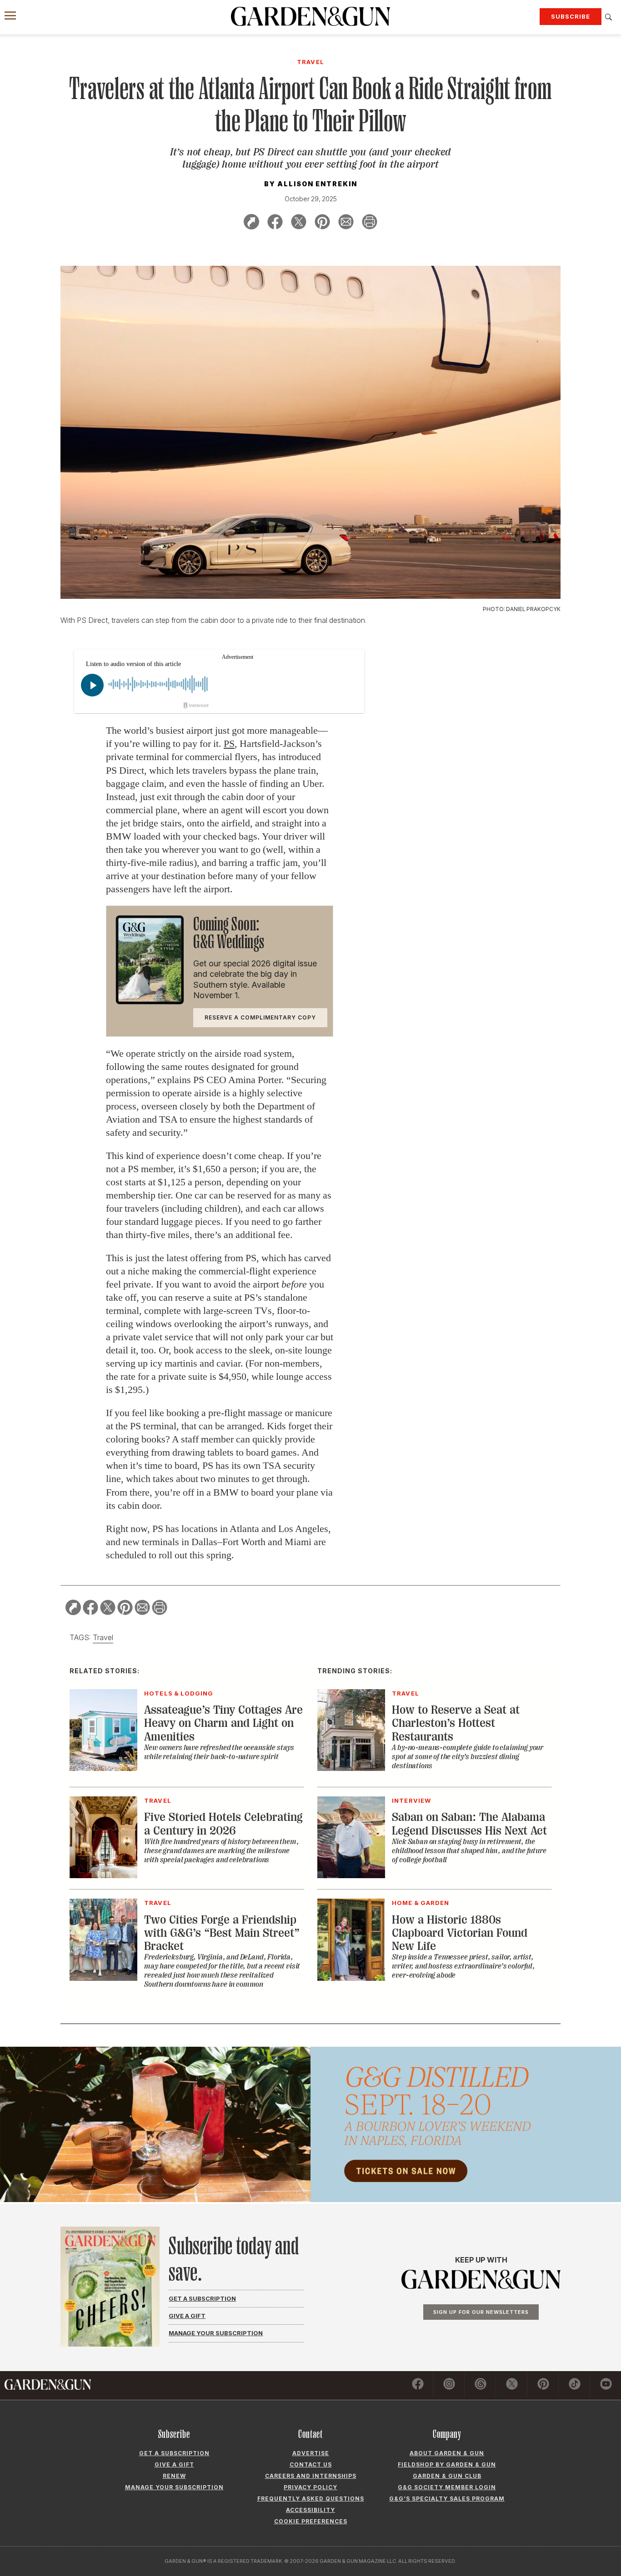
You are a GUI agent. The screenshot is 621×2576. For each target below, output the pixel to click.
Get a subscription (174, 2453)
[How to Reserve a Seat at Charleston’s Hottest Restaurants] (351, 1768)
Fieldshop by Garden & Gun (447, 2464)
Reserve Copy (260, 1017)
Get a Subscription (202, 2298)
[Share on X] (299, 223)
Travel (103, 1637)
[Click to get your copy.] (150, 1002)
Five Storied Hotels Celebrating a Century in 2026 (223, 1824)
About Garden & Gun (447, 2453)
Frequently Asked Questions (311, 2499)
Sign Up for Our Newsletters (481, 2312)
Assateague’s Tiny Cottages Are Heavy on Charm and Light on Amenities (223, 1723)
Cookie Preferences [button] (311, 2521)
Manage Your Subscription (216, 2333)
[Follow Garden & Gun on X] (512, 2385)
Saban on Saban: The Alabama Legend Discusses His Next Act (469, 1824)
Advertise (311, 2453)
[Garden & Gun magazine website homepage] (310, 16)
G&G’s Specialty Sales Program (447, 2499)
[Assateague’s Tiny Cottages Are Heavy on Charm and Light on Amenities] (103, 1768)
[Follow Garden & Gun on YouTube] (606, 2385)
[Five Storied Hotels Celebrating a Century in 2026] (103, 1875)
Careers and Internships (311, 2476)
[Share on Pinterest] (322, 223)
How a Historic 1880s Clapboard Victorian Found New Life (460, 1933)
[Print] (370, 223)
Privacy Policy (310, 2487)
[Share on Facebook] (275, 223)
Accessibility (310, 2510)
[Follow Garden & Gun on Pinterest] (543, 2385)
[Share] (251, 223)
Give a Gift (187, 2316)
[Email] (346, 223)
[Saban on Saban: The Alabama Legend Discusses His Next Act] (351, 1875)
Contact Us (311, 2464)
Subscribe (571, 16)
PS (229, 743)
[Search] (608, 17)
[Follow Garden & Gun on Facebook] (418, 2385)
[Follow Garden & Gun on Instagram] (449, 2385)
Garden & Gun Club (447, 2476)
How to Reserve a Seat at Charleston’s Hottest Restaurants (456, 1723)
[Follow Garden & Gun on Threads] (481, 2385)
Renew (174, 2476)
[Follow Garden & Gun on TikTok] (575, 2385)
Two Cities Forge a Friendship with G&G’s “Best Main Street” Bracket (222, 1933)
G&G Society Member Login (447, 2487)
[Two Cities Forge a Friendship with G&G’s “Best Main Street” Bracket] (103, 1978)
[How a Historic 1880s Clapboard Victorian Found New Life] (351, 1978)
